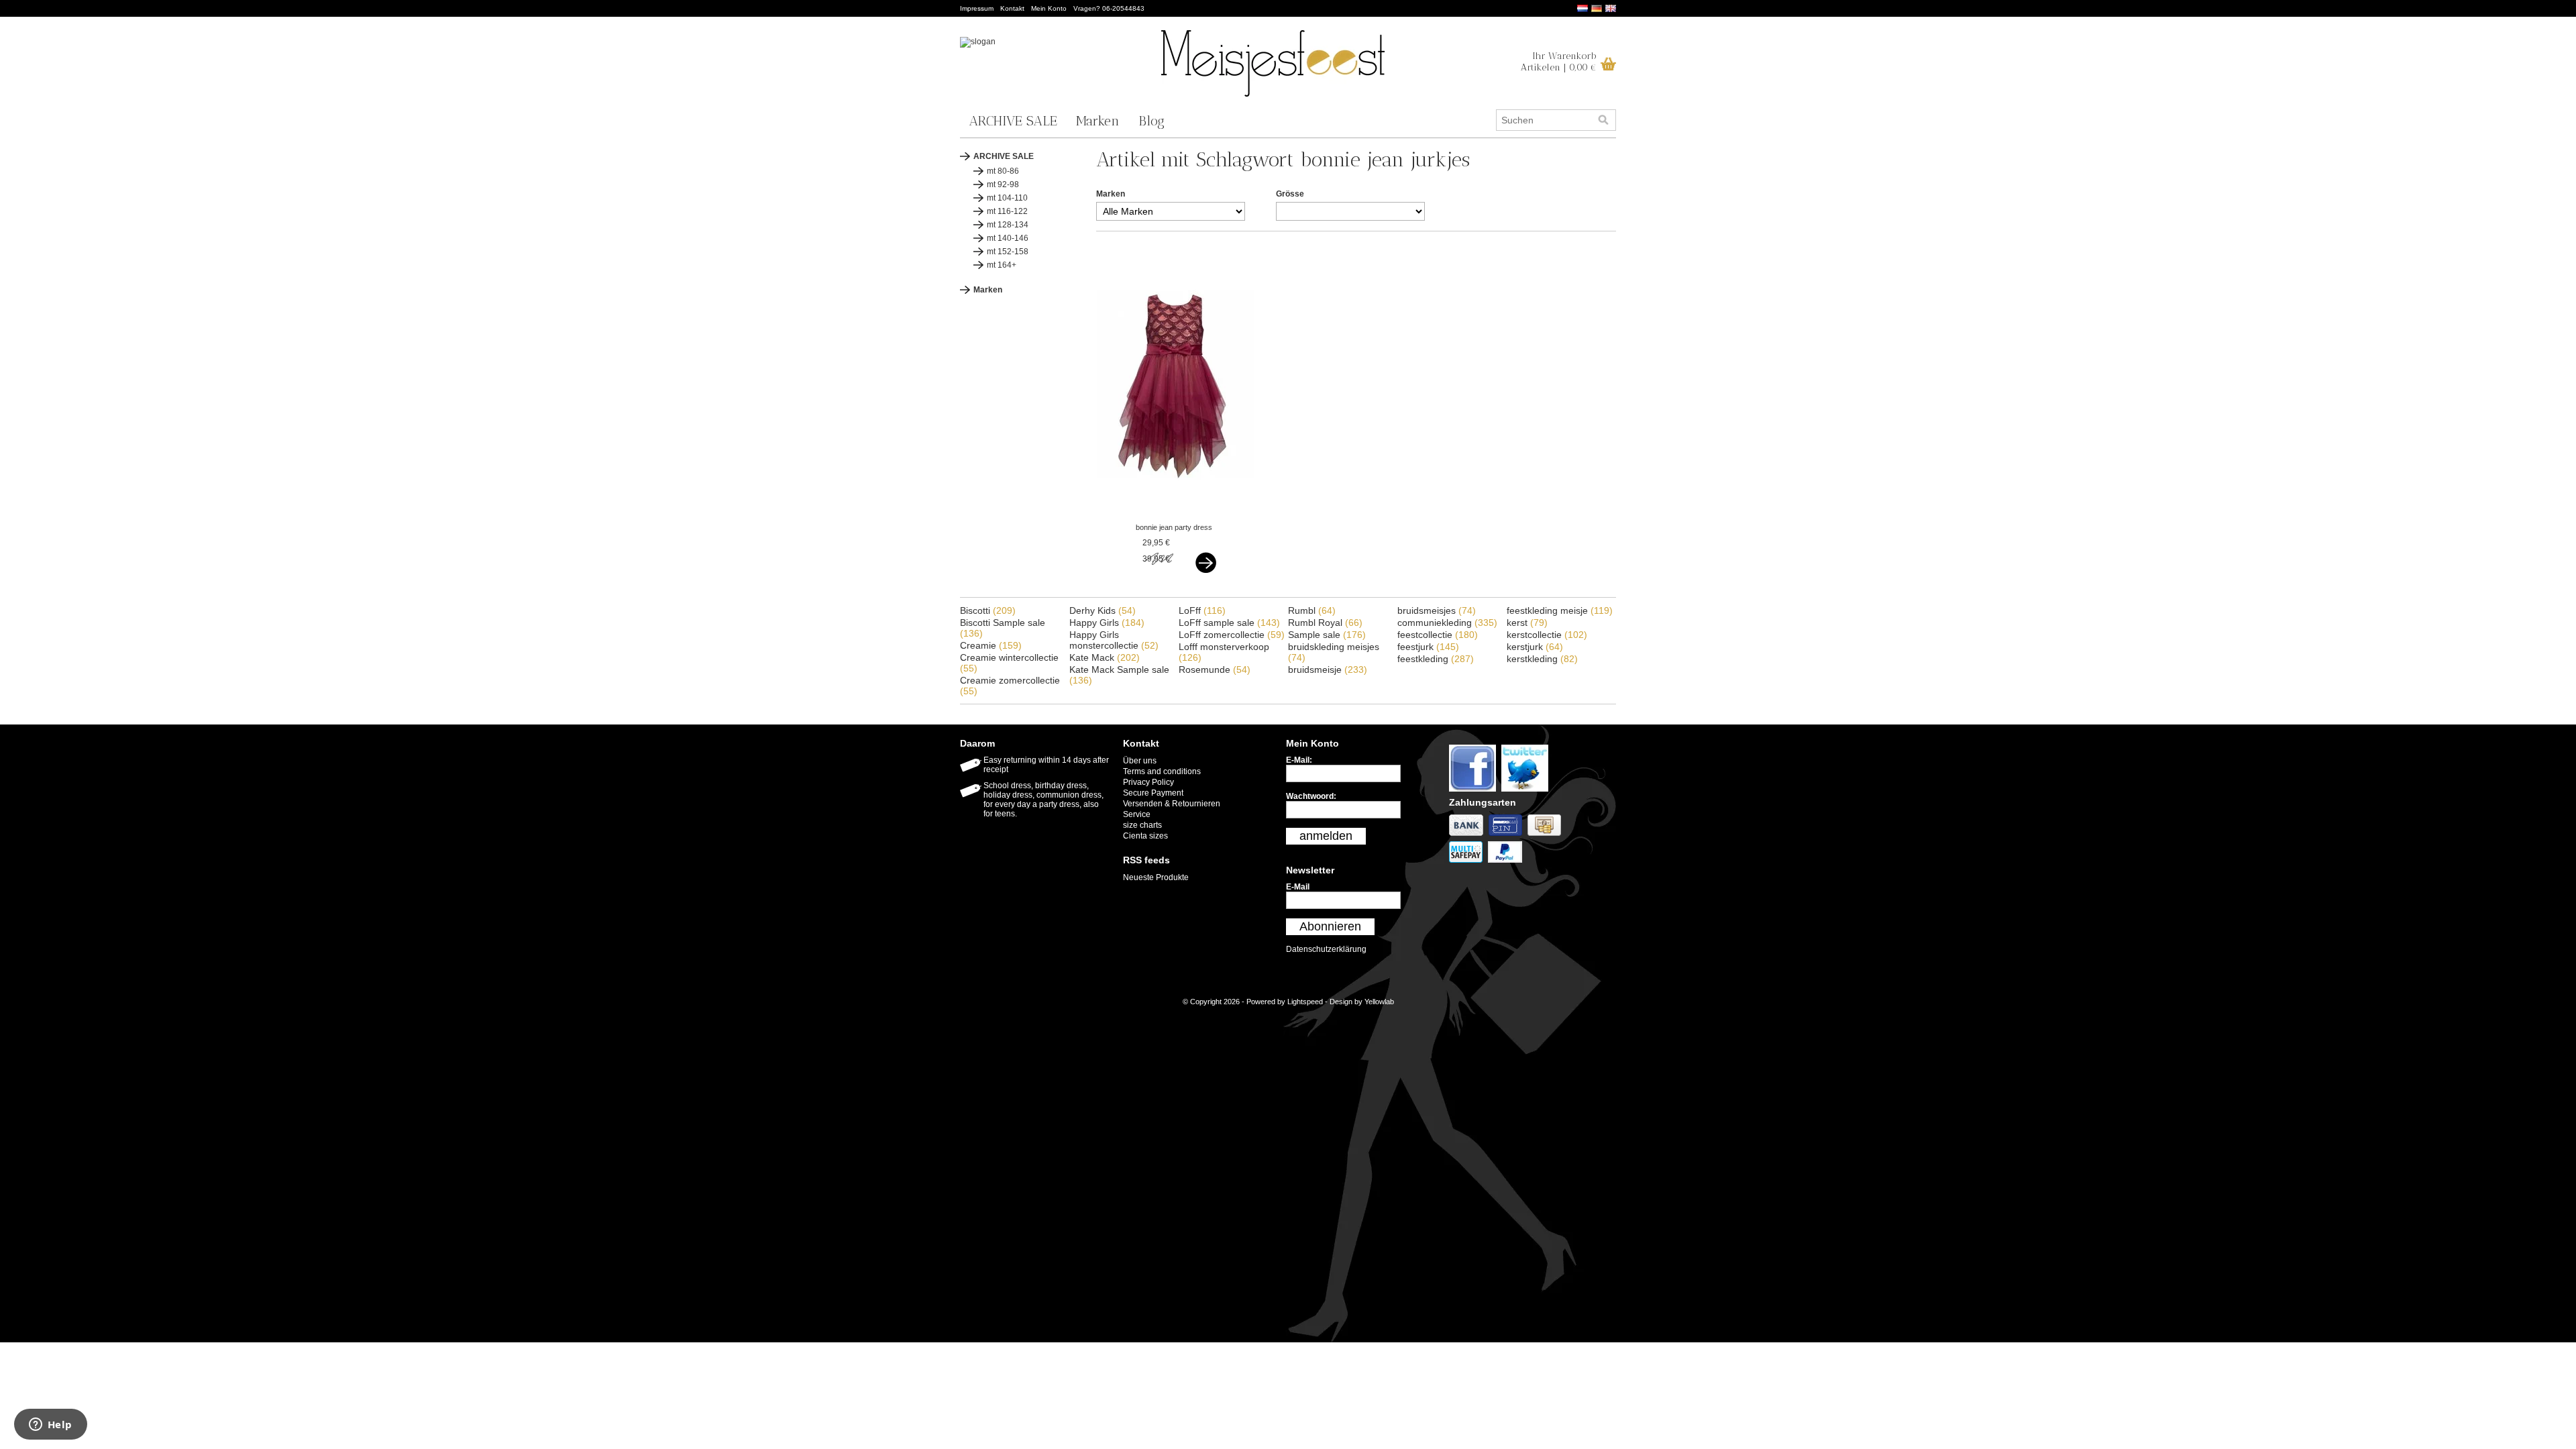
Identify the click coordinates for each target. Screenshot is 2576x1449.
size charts (1142, 825)
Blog (1151, 121)
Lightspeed (1305, 1002)
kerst (1527, 623)
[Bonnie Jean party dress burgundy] (1176, 515)
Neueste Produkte (1156, 877)
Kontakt (1012, 8)
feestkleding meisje (1560, 610)
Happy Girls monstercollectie (1114, 640)
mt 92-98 (1003, 184)
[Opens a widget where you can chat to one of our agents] (50, 1426)
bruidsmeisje (1328, 669)
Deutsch (1597, 8)
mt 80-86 (1003, 171)
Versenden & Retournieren (1172, 804)
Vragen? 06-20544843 (1109, 8)
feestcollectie (1438, 635)
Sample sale (1327, 635)
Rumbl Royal (1325, 623)
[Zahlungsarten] (1469, 837)
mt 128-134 (1008, 225)
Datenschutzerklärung (1326, 949)
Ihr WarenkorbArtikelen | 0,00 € (1559, 62)
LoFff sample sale (1229, 623)
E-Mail (1298, 887)
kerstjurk (1535, 647)
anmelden (1326, 836)
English (1611, 8)
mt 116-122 (1007, 211)
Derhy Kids (1103, 610)
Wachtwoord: (1311, 796)
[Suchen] (1603, 120)
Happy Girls (1107, 623)
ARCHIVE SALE (1013, 121)
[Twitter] (1526, 792)
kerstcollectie (1547, 635)
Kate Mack (1105, 657)
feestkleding (1436, 659)
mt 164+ (1002, 265)
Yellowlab (1379, 1002)
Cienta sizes (1145, 836)
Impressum (977, 8)
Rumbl (1312, 610)
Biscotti (988, 610)
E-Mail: (1299, 760)
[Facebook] (1475, 792)
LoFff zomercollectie (1232, 635)
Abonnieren (1330, 926)
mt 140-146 (1008, 238)
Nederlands (1582, 8)
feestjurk (1428, 647)
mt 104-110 (1007, 198)
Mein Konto (1049, 8)
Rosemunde (1215, 669)
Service (1137, 814)
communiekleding (1447, 623)
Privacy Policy (1148, 782)
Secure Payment (1153, 793)
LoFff (1202, 610)
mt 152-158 (1008, 252)
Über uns (1140, 761)
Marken (1098, 121)
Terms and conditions (1162, 771)
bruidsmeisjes (1437, 610)
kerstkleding (1542, 659)
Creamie (991, 645)
